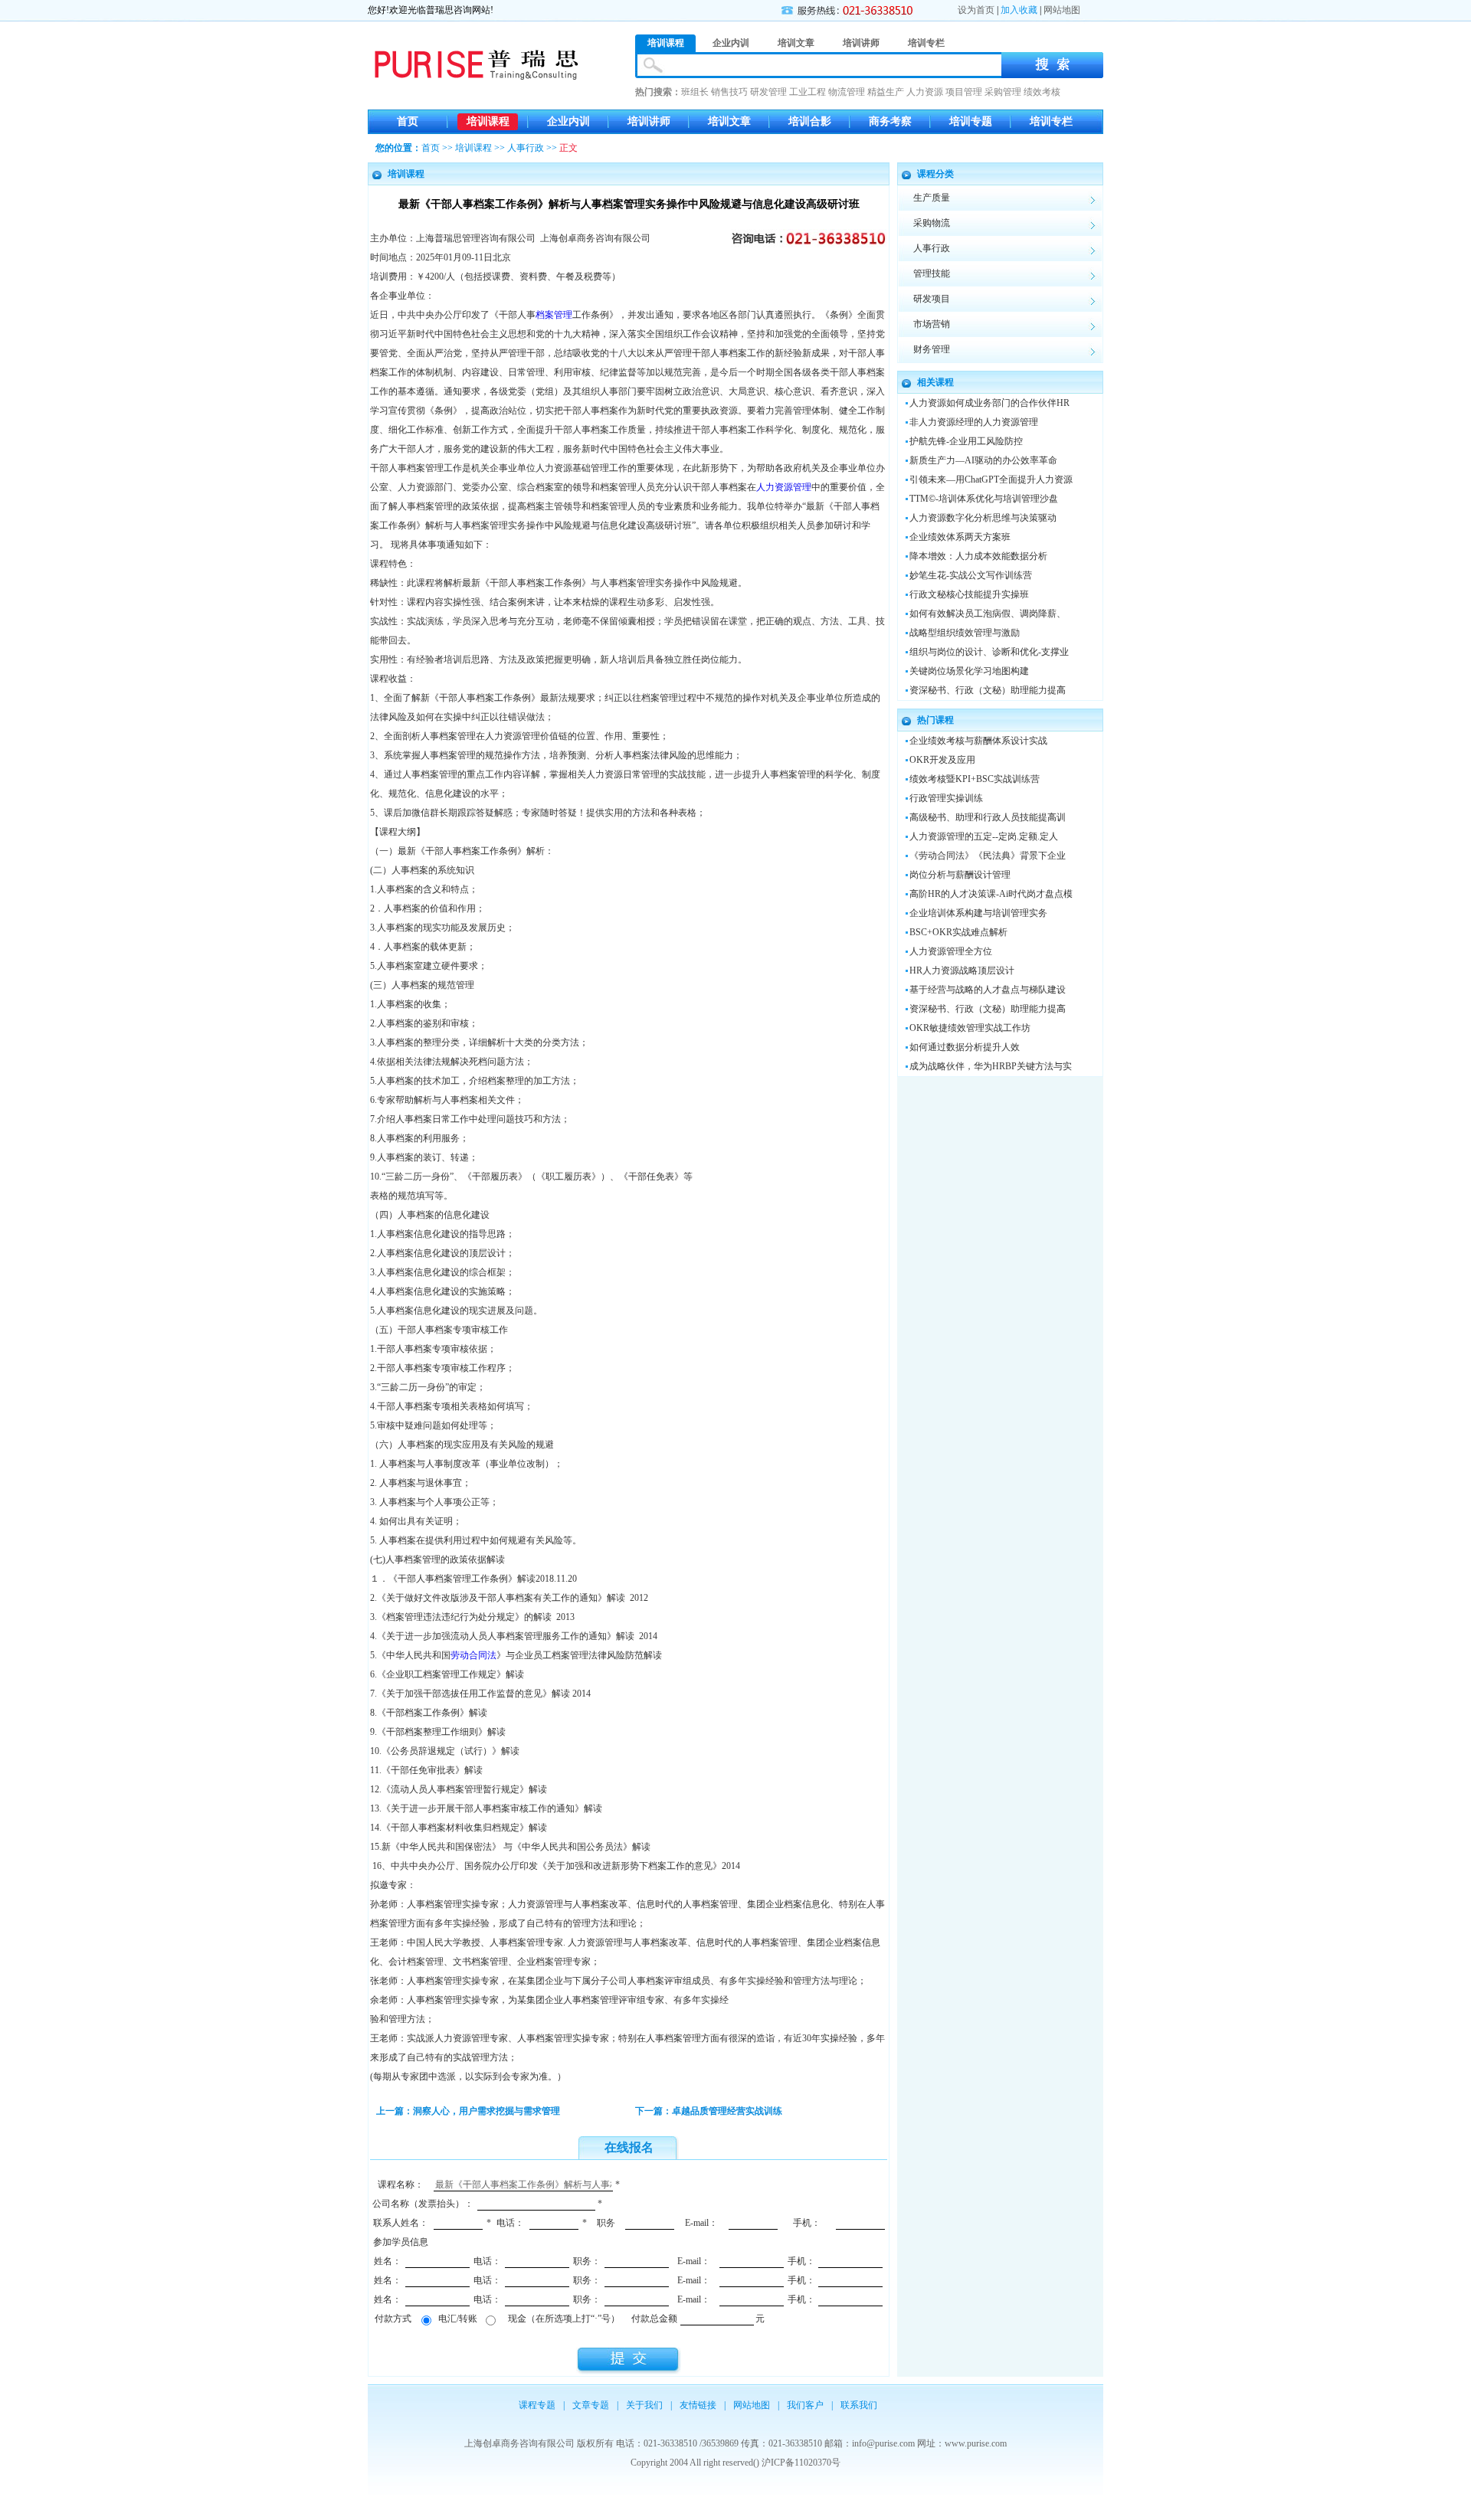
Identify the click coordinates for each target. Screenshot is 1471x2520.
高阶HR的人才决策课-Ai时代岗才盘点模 (991, 894)
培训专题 (971, 121)
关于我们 (644, 2405)
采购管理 (1003, 92)
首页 (408, 121)
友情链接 (698, 2405)
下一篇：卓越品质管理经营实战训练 (709, 2111)
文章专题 (591, 2405)
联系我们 (859, 2405)
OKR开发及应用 (942, 760)
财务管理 (932, 349)
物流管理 (847, 92)
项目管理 (964, 92)
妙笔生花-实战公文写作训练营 (971, 575)
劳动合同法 (473, 1655)
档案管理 (554, 315)
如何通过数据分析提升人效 (965, 1047)
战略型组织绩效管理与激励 (965, 633)
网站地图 (1062, 10)
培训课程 (488, 121)
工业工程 (808, 92)
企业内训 (568, 121)
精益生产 (886, 92)
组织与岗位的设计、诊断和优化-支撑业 (989, 652)
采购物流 (932, 223)
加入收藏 (1019, 10)
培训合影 (810, 121)
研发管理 (768, 92)
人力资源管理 (784, 487)
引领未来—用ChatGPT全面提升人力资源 (991, 479)
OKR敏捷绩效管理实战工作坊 (970, 1028)
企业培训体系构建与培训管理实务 (978, 913)
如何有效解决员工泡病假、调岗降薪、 (988, 614)
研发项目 (932, 299)
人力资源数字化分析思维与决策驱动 (983, 518)
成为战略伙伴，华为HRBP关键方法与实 (991, 1066)
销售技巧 (729, 92)
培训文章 (729, 121)
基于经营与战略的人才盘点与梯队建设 (988, 990)
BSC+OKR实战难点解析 (958, 932)
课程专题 (537, 2405)
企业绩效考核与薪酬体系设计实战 (978, 741)
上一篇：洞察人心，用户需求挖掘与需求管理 (468, 2111)
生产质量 (932, 198)
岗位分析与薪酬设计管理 (960, 875)
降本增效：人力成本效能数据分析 (978, 556)
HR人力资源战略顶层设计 (962, 970)
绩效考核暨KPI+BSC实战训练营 (975, 779)
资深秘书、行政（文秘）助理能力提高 (988, 690)
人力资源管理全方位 (951, 951)
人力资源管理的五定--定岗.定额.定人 (984, 836)
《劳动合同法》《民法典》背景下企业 (988, 856)
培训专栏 (1051, 121)
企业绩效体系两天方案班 (960, 537)
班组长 (695, 92)
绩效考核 (1042, 92)
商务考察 (890, 121)
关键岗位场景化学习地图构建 (969, 671)
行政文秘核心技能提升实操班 (969, 594)
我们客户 (805, 2405)
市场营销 (932, 324)
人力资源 (925, 92)
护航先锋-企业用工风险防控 (966, 441)
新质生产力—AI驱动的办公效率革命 (983, 460)
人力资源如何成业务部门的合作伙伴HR (989, 403)
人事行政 (526, 148)
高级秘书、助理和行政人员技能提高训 (988, 817)
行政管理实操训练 (946, 798)
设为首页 (976, 10)
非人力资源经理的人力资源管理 (974, 422)
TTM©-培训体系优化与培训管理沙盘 (984, 499)
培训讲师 (649, 121)
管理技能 (932, 273)
